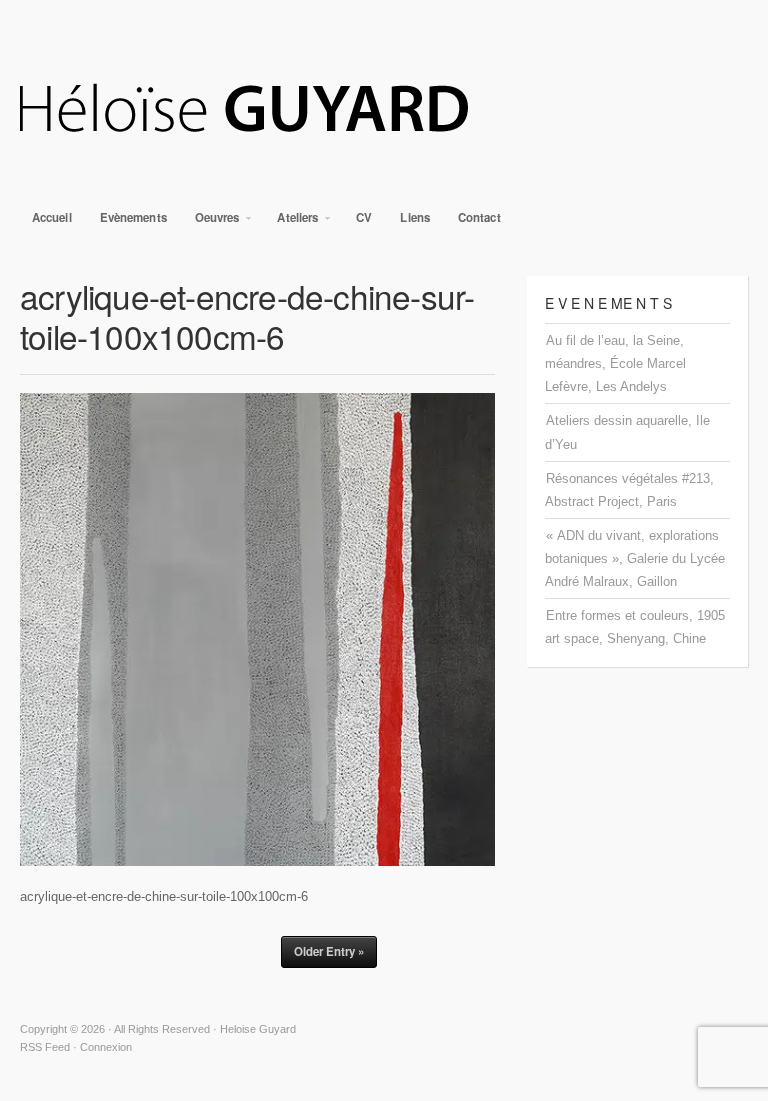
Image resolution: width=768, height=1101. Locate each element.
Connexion (106, 1047)
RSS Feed (45, 1047)
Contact (479, 217)
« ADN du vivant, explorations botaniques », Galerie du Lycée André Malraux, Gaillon (635, 558)
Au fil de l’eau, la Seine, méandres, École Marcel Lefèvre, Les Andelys (615, 363)
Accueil (52, 217)
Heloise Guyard (384, 110)
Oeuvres (211, 222)
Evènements (133, 217)
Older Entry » (329, 951)
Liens (415, 217)
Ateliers (291, 222)
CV (364, 217)
